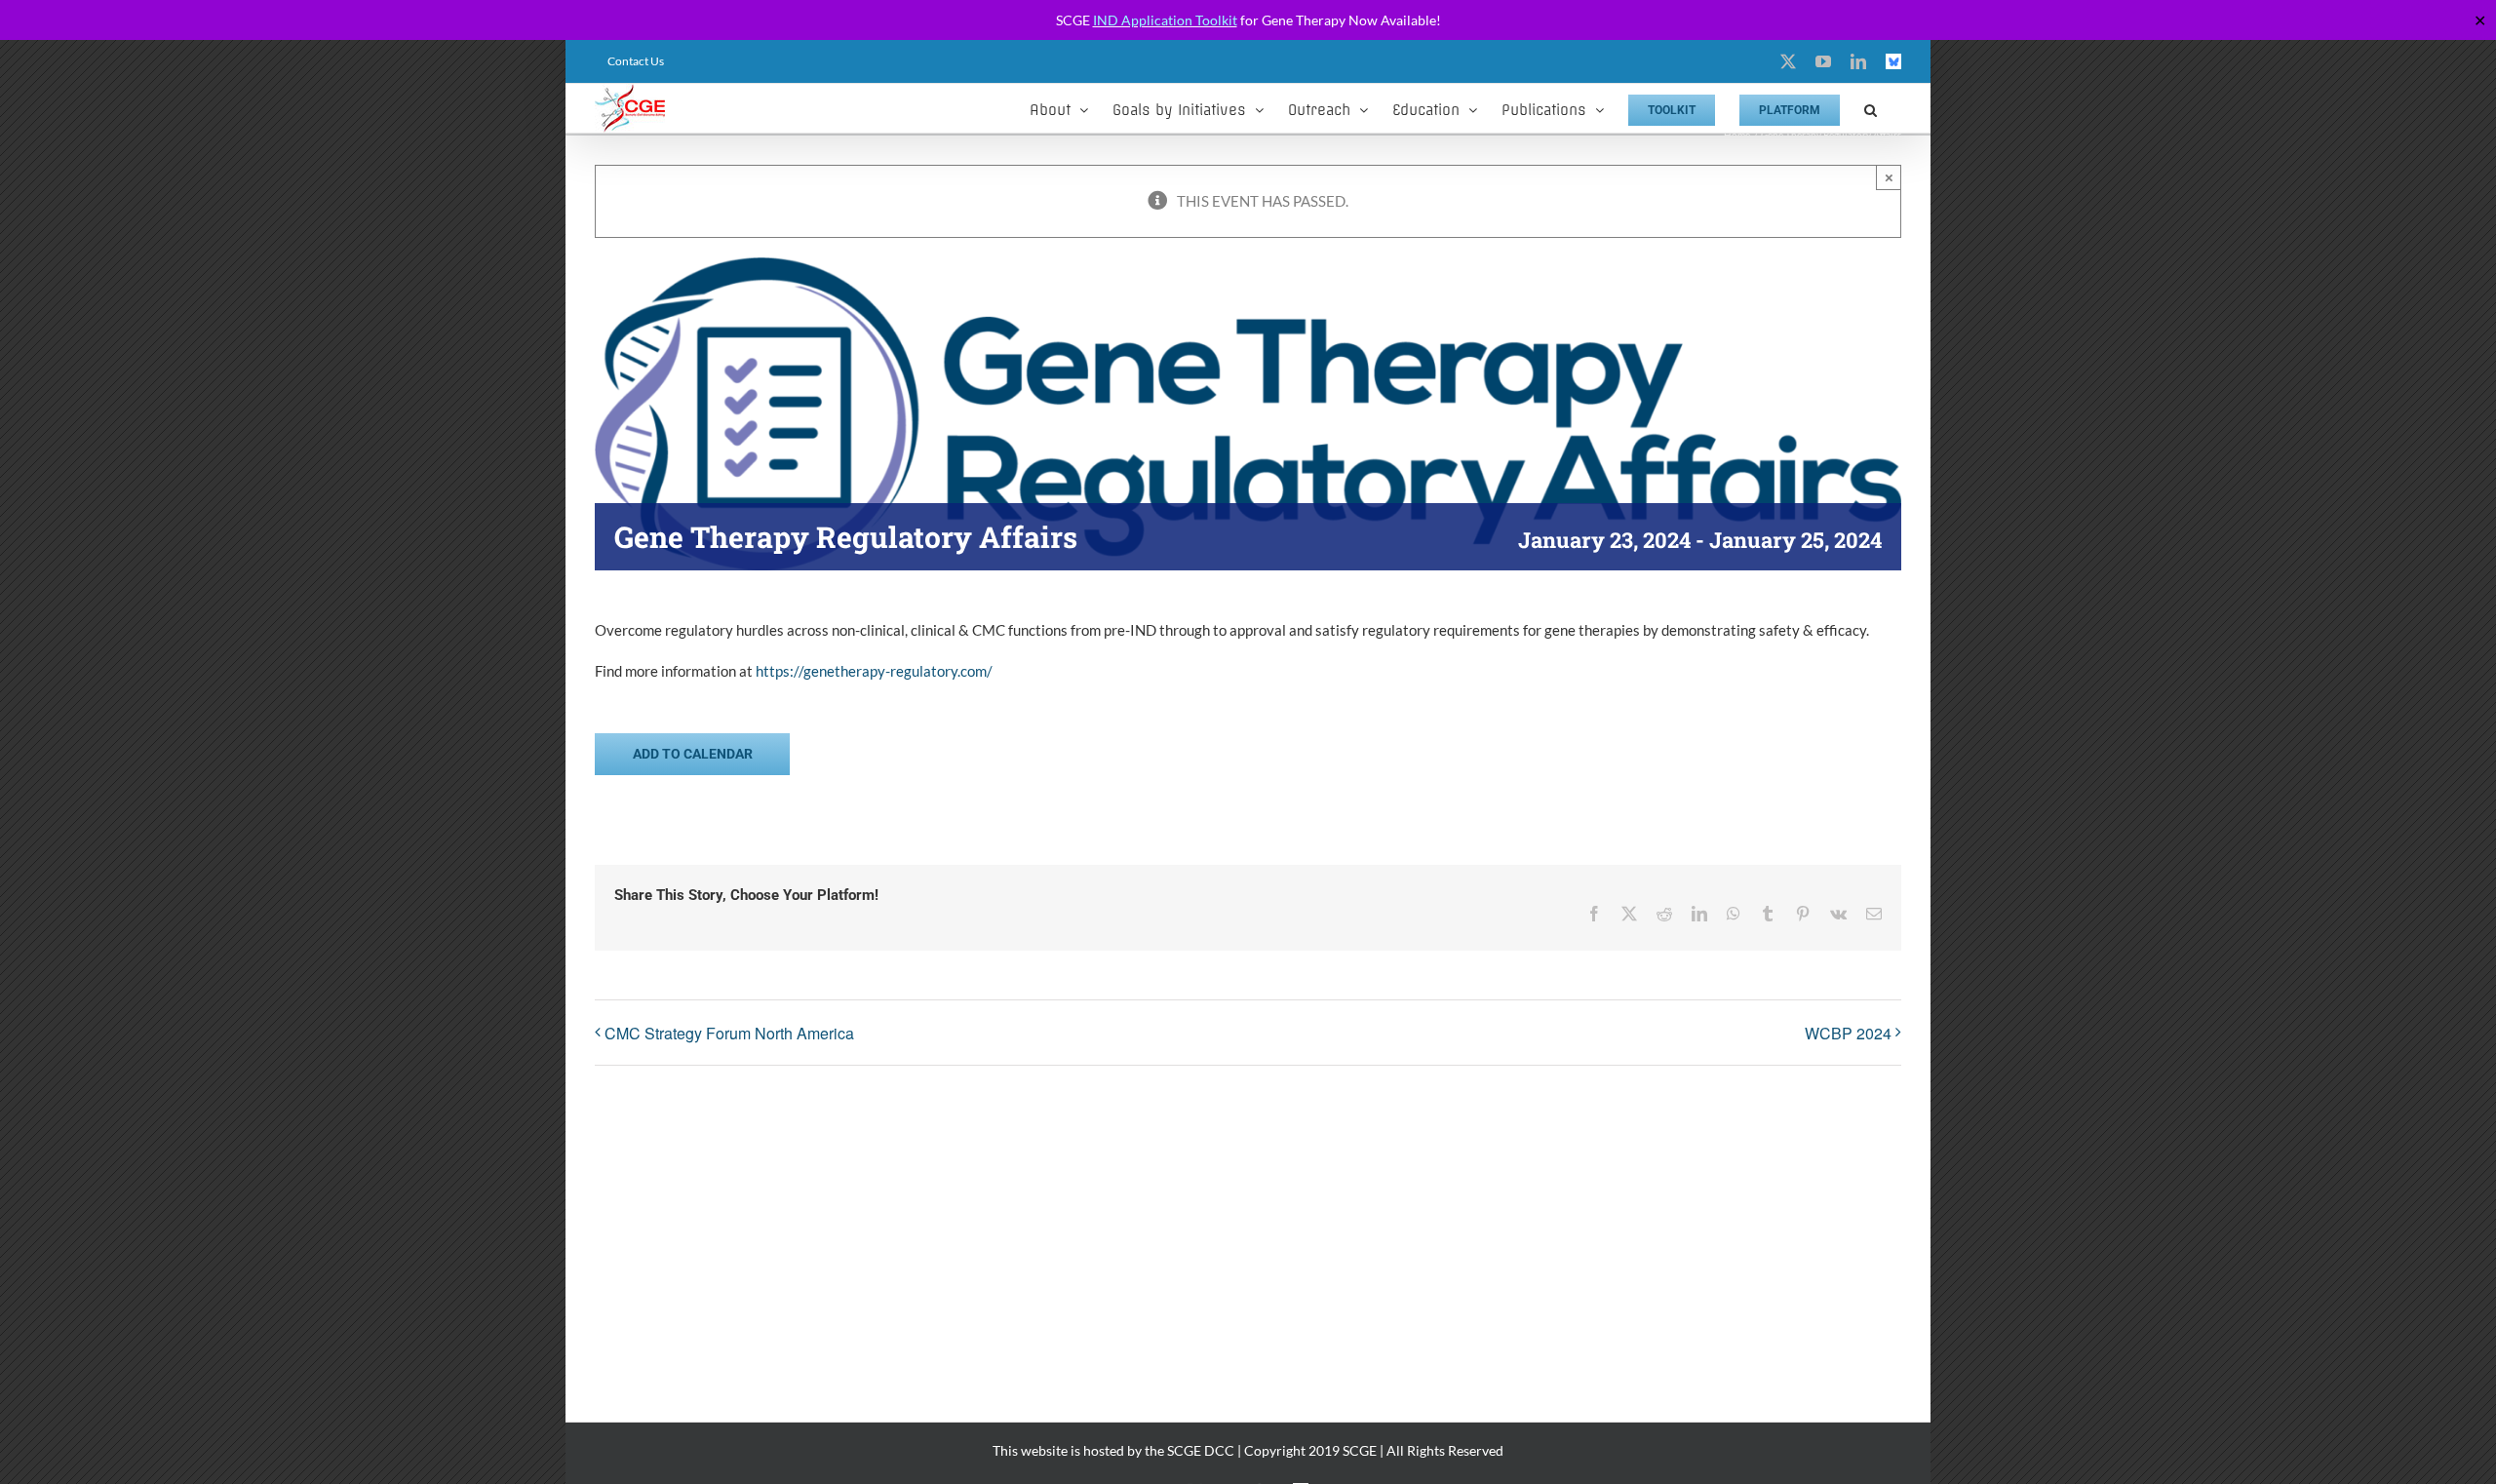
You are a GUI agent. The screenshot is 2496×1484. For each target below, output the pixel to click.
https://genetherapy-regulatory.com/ (874, 671)
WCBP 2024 (1848, 1033)
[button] (1871, 108)
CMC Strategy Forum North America (729, 1033)
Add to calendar (693, 754)
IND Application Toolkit (1165, 20)
